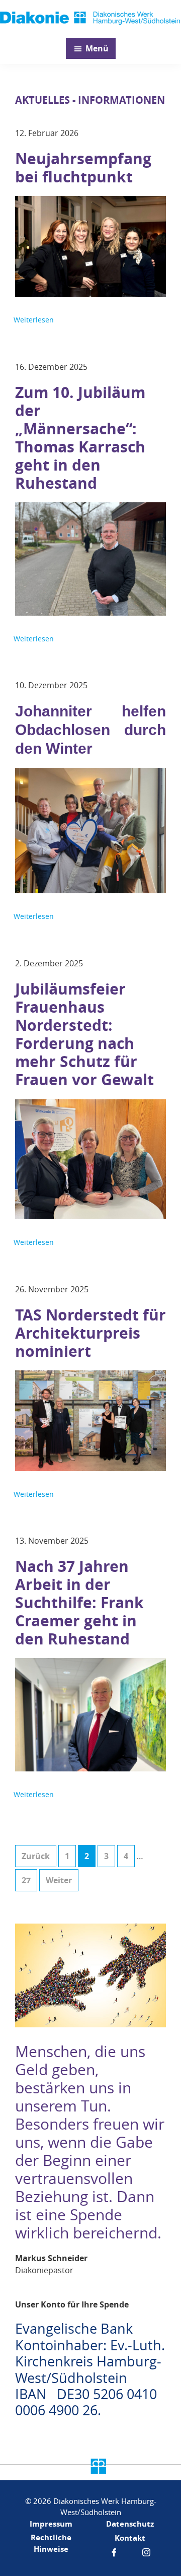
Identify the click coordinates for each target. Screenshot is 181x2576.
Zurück (36, 1856)
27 (29, 1880)
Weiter (59, 1880)
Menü (97, 48)
